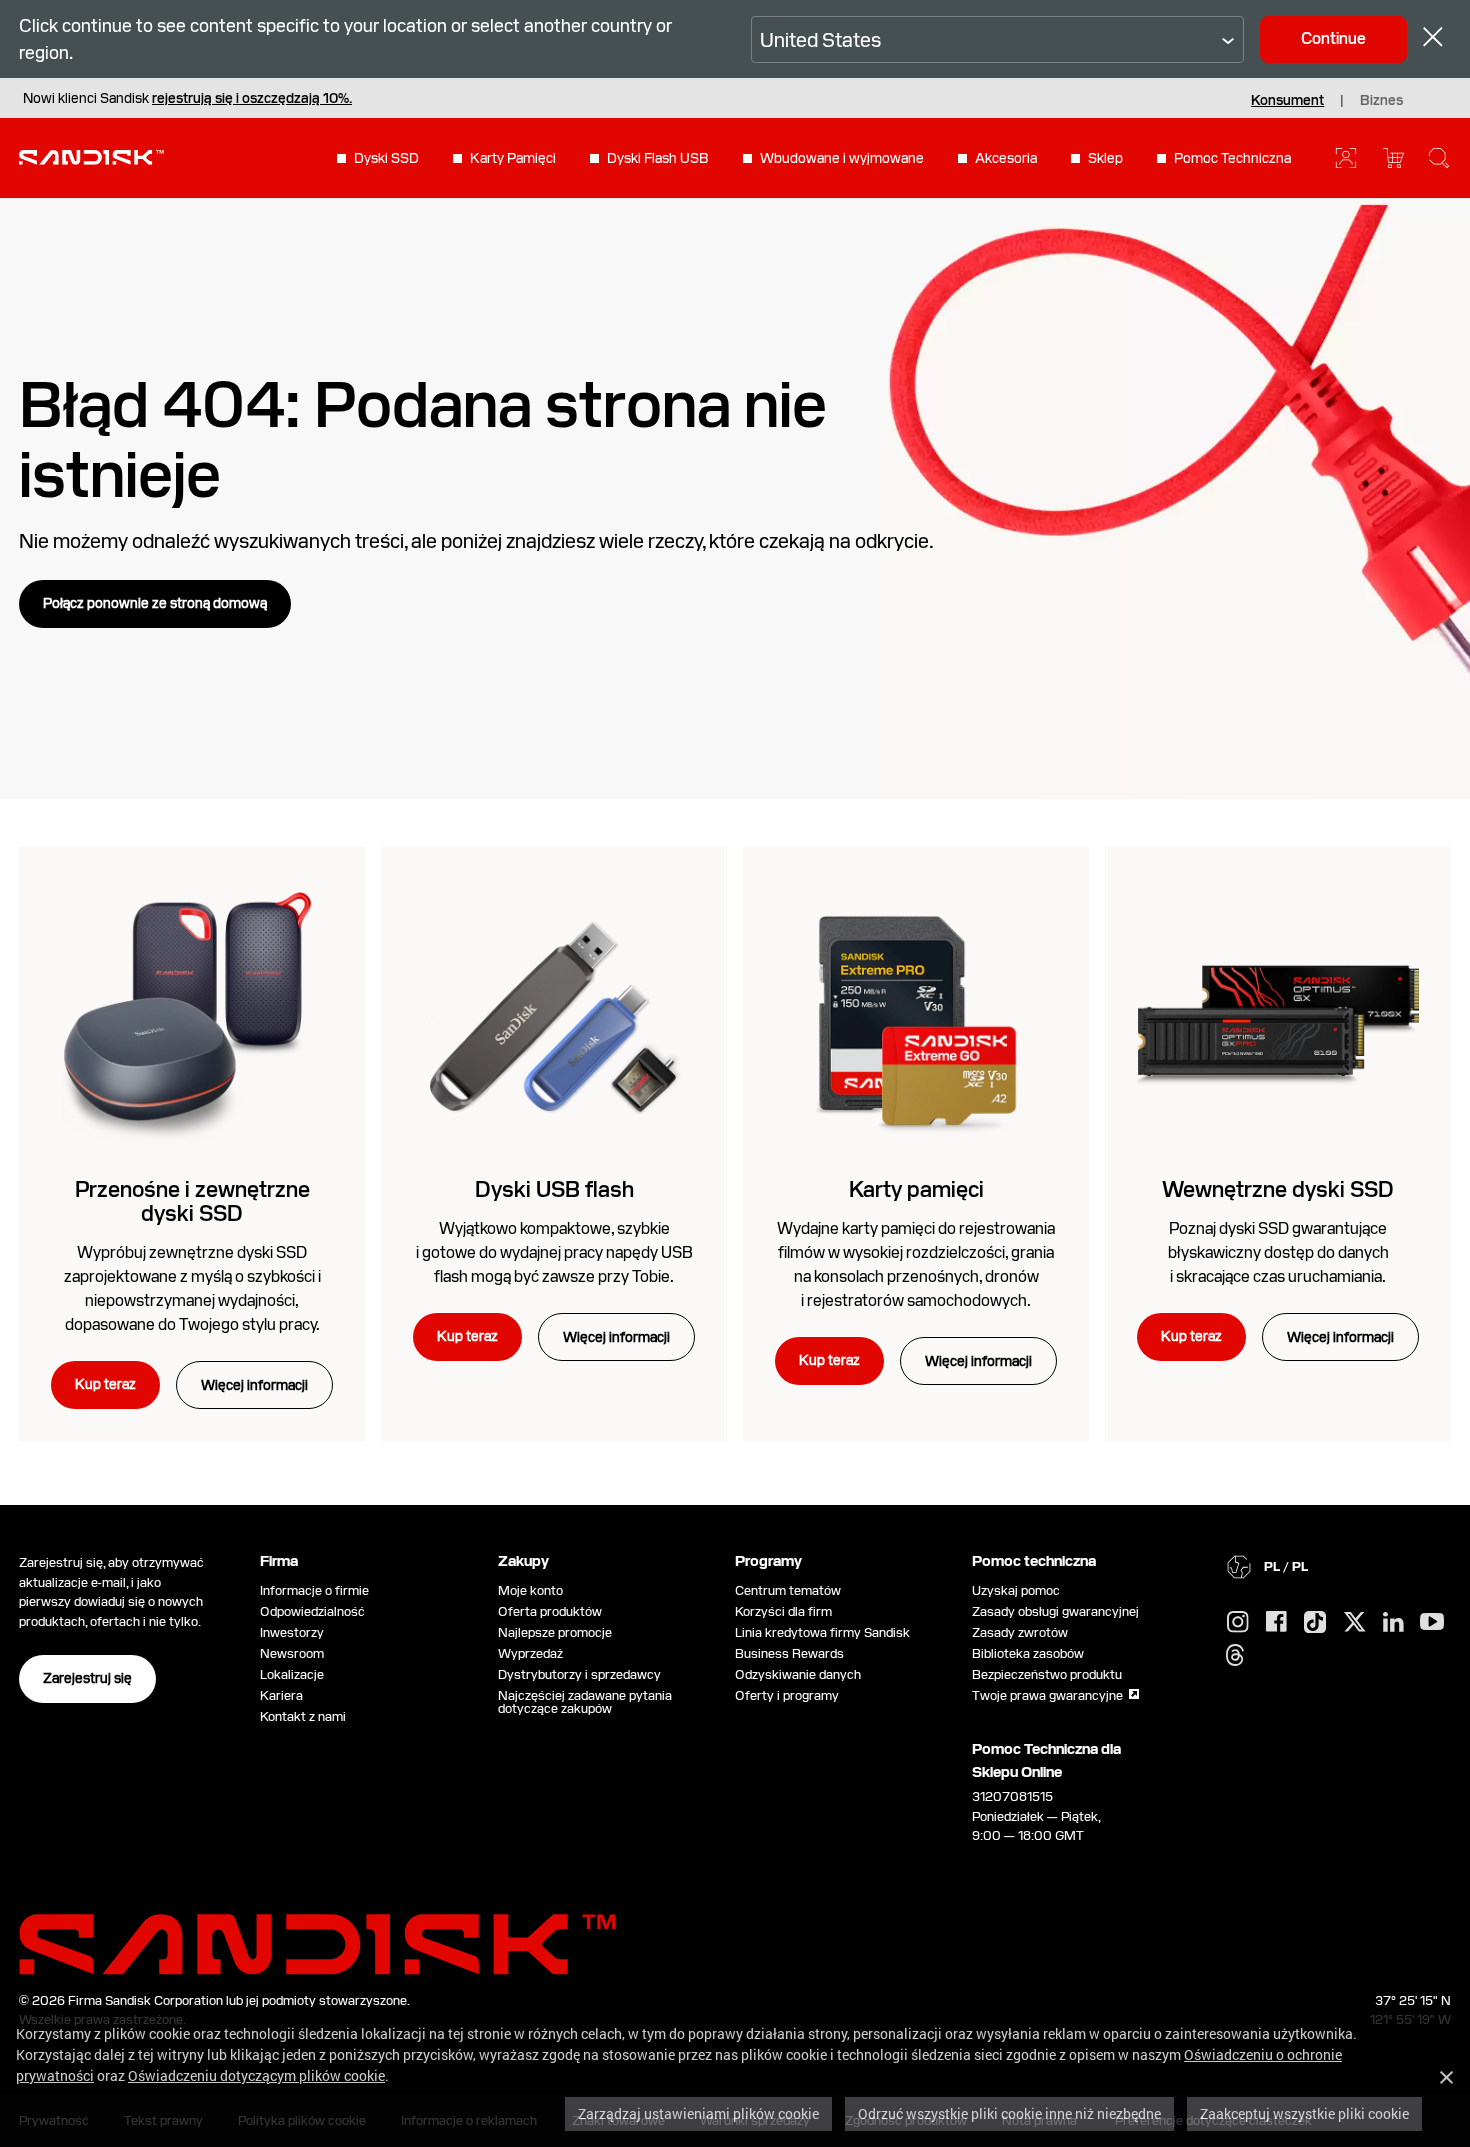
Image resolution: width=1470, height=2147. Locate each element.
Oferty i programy (787, 1695)
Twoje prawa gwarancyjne (1050, 1695)
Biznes (1381, 100)
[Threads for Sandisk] (1235, 1656)
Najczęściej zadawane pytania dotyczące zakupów (585, 1702)
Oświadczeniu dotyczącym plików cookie (256, 2075)
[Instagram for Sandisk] (1238, 1623)
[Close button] (1433, 39)
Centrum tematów (788, 1590)
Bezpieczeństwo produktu (1047, 1674)
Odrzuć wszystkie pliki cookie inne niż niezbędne (1009, 2113)
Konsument (1287, 100)
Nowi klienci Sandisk (187, 98)
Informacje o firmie (314, 1590)
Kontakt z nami (303, 1716)
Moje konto (530, 1590)
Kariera (281, 1695)
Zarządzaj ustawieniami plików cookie (698, 2113)
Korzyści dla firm (783, 1611)
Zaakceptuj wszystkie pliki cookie (1304, 2113)
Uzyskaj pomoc (1016, 1590)
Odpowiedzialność (312, 1611)
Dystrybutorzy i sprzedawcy (579, 1674)
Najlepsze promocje (555, 1632)
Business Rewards (789, 1653)
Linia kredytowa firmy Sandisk (822, 1632)
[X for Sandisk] (1355, 1623)
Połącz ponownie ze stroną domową (155, 603)
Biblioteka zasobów (1028, 1653)
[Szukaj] (1439, 158)
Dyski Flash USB (658, 158)
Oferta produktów (550, 1611)
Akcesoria (1006, 158)
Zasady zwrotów (1020, 1632)
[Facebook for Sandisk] (1276, 1622)
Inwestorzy (292, 1632)
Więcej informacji (254, 1385)
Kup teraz (105, 1384)
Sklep (1105, 158)
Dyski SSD (386, 158)
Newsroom (292, 1653)
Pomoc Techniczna (1232, 158)
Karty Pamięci (513, 158)
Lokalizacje (292, 1674)
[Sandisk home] (91, 156)
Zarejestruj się (87, 1678)
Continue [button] (1333, 38)
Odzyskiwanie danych (798, 1674)
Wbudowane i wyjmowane (842, 158)
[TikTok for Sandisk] (1315, 1623)
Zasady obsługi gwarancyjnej (1055, 1611)
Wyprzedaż (530, 1653)
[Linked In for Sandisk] (1393, 1623)
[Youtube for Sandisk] (1432, 1622)
